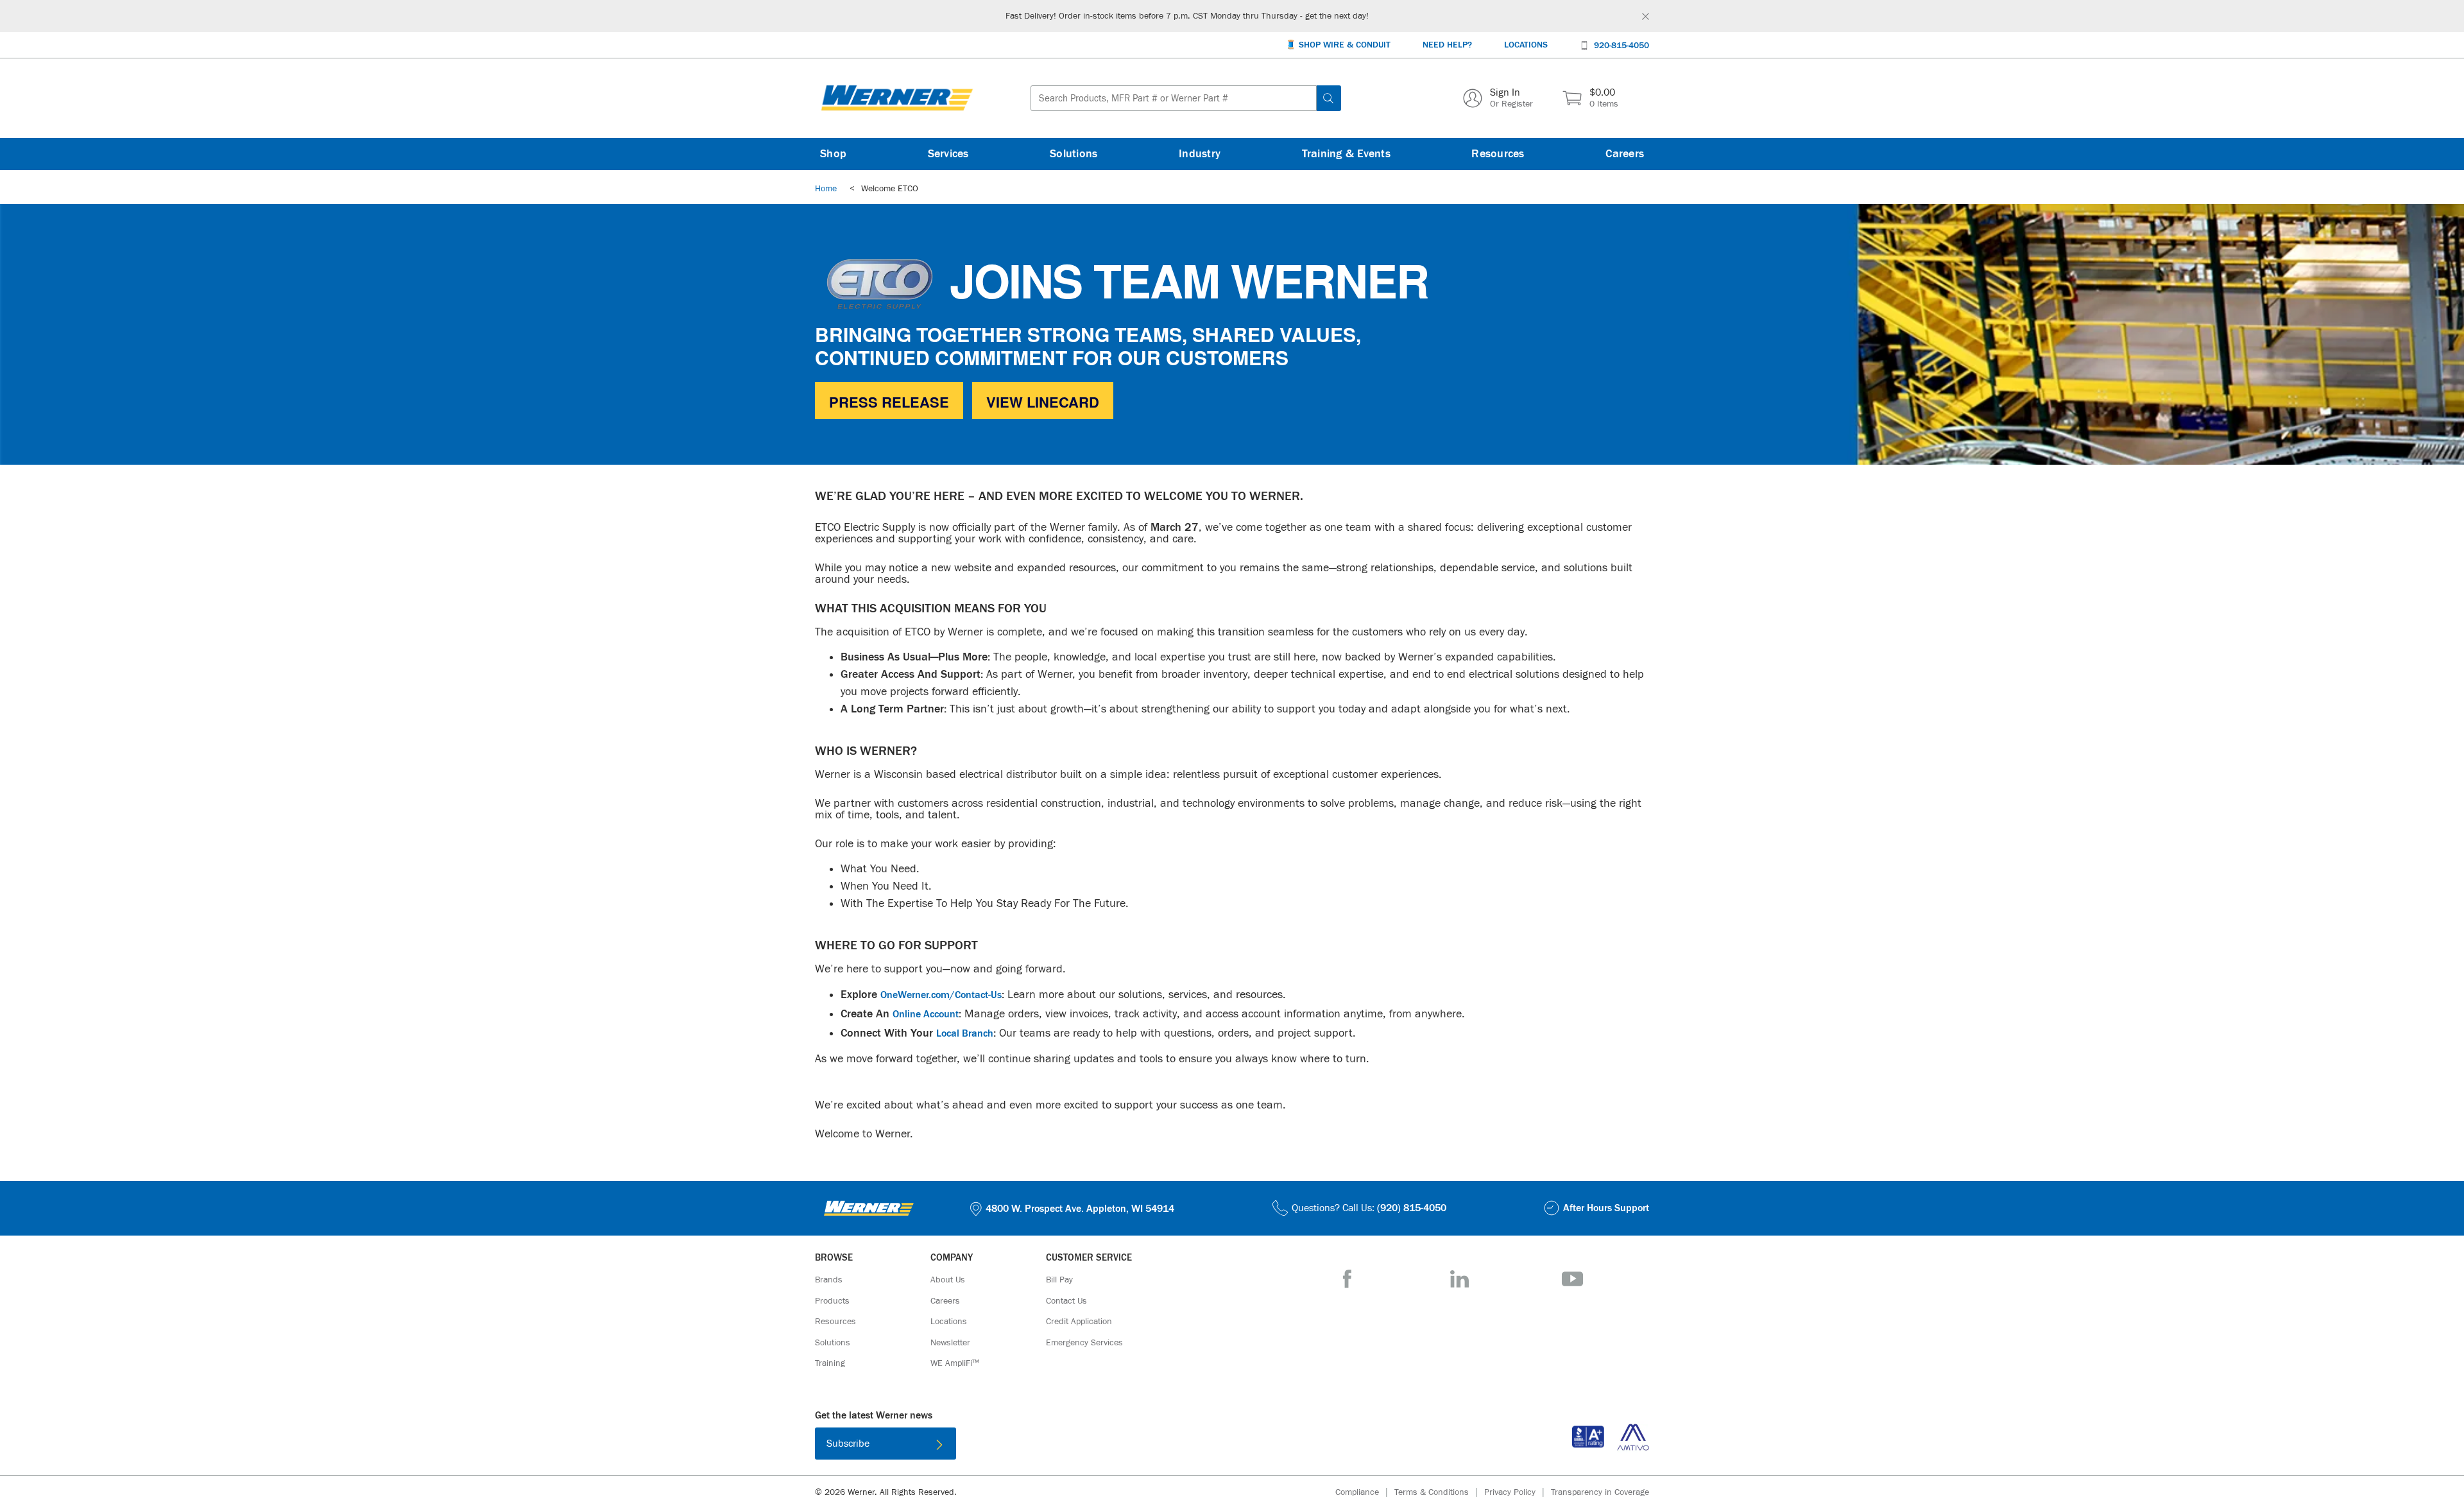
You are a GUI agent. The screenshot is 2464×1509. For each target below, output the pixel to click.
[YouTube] (1572, 1279)
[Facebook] (1347, 1279)
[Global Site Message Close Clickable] (1646, 16)
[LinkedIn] (1459, 1279)
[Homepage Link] (897, 98)
